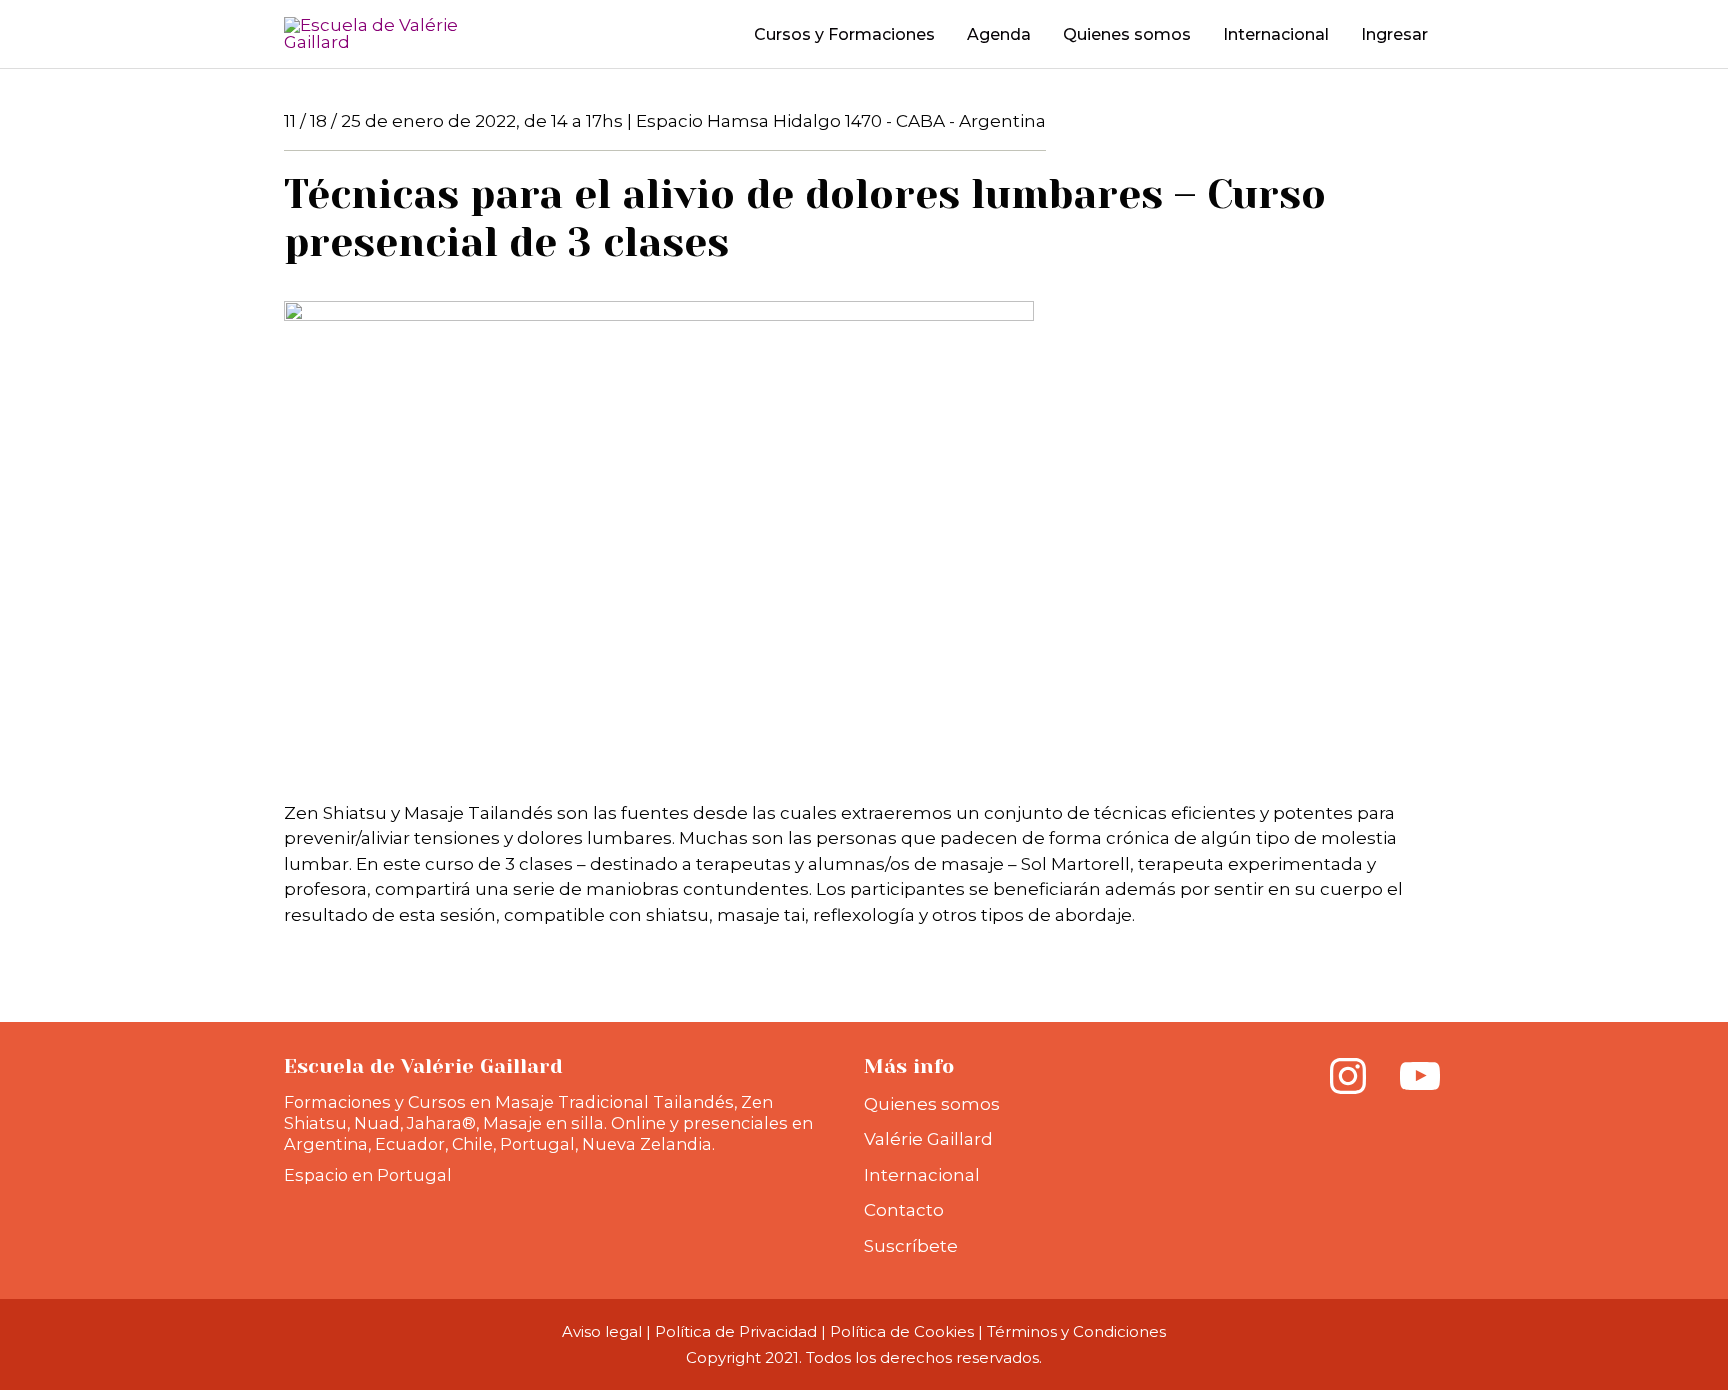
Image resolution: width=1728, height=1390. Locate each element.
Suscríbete (911, 1246)
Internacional (922, 1175)
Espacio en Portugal (368, 1175)
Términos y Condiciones (1076, 1331)
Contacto (904, 1210)
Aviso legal (602, 1331)
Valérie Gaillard (928, 1139)
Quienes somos (932, 1104)
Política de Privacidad (736, 1331)
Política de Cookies (902, 1331)
